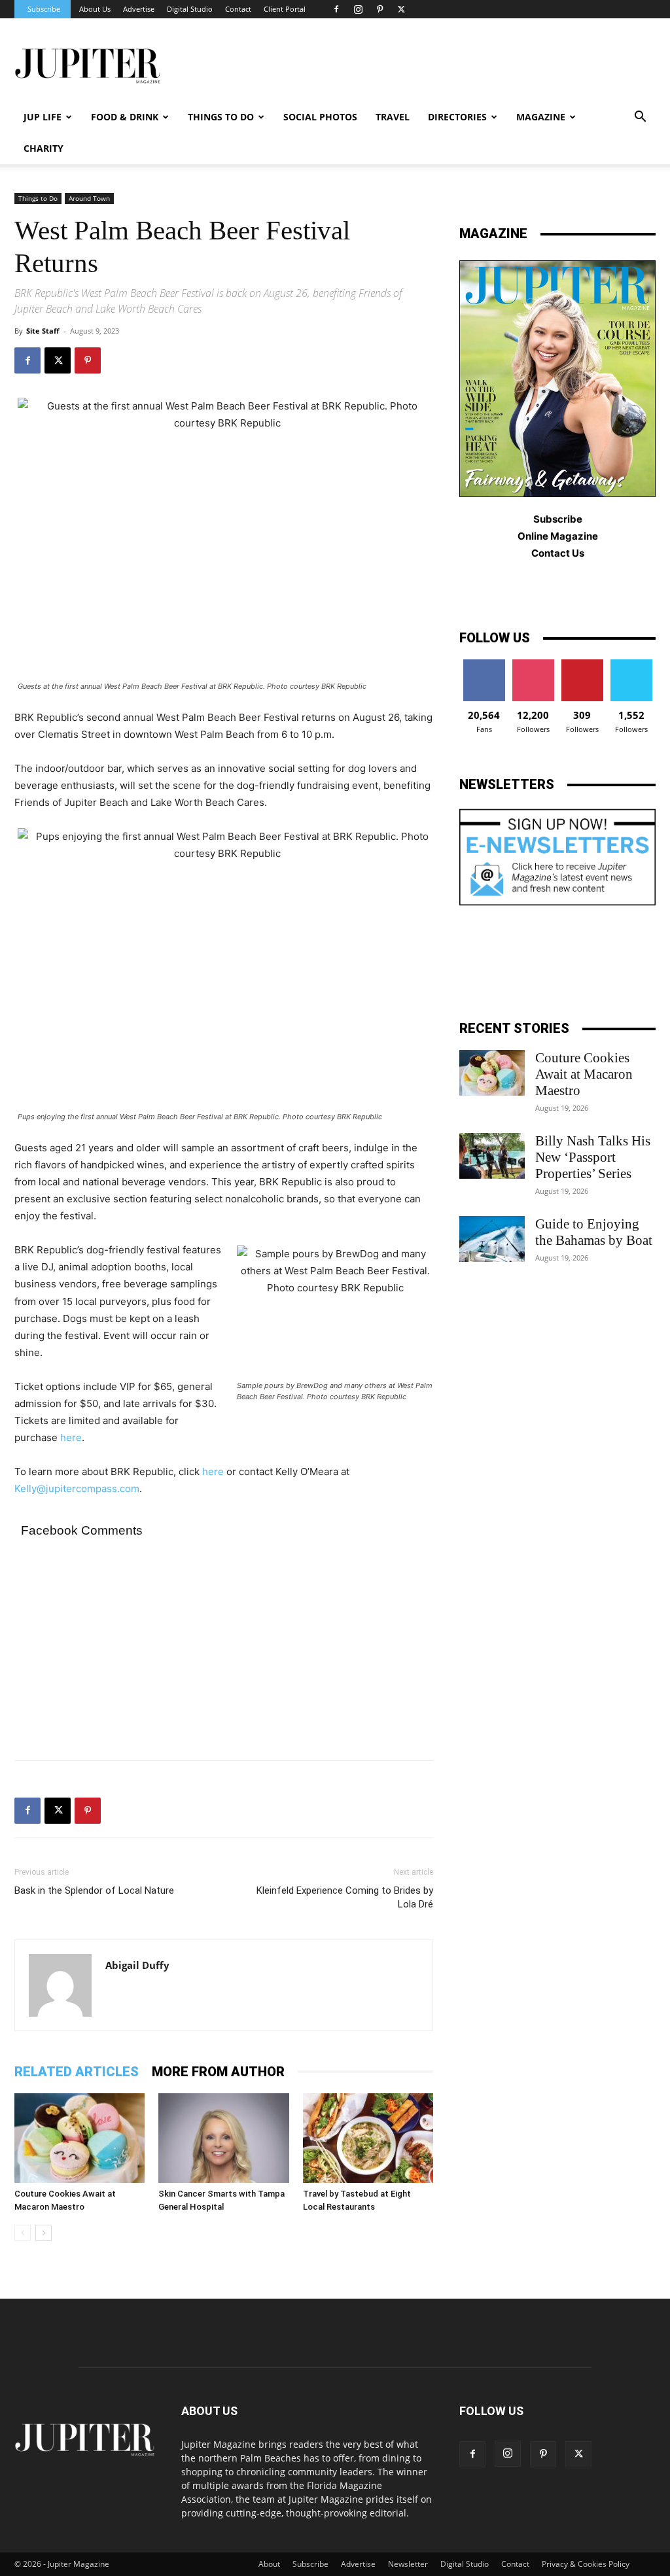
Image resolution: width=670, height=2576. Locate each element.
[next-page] (44, 2233)
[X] (401, 9)
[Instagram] (358, 9)
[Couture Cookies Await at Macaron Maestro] (79, 2138)
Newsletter (408, 2564)
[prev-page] (23, 2233)
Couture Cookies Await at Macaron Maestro (584, 1074)
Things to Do (38, 198)
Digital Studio (190, 9)
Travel (393, 117)
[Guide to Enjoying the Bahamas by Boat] (492, 1239)
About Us (95, 9)
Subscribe (44, 9)
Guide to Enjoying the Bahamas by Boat (594, 1232)
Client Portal (285, 9)
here (71, 1437)
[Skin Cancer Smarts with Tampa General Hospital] (223, 2138)
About (269, 2564)
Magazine (541, 117)
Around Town (89, 198)
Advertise (139, 9)
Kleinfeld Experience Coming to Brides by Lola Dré (345, 1897)
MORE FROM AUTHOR (218, 2072)
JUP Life (43, 117)
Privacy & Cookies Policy (586, 2564)
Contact (238, 9)
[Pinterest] (379, 9)
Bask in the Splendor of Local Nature (94, 1890)
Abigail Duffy (137, 1965)
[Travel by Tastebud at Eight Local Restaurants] (368, 2138)
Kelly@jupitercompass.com (77, 1488)
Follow (533, 664)
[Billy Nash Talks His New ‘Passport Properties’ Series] (492, 1156)
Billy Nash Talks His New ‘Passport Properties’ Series (593, 1157)
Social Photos (320, 117)
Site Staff (43, 331)
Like (484, 664)
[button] (640, 118)
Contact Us (558, 553)
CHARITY (44, 148)
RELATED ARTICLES (77, 2072)
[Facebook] (336, 9)
